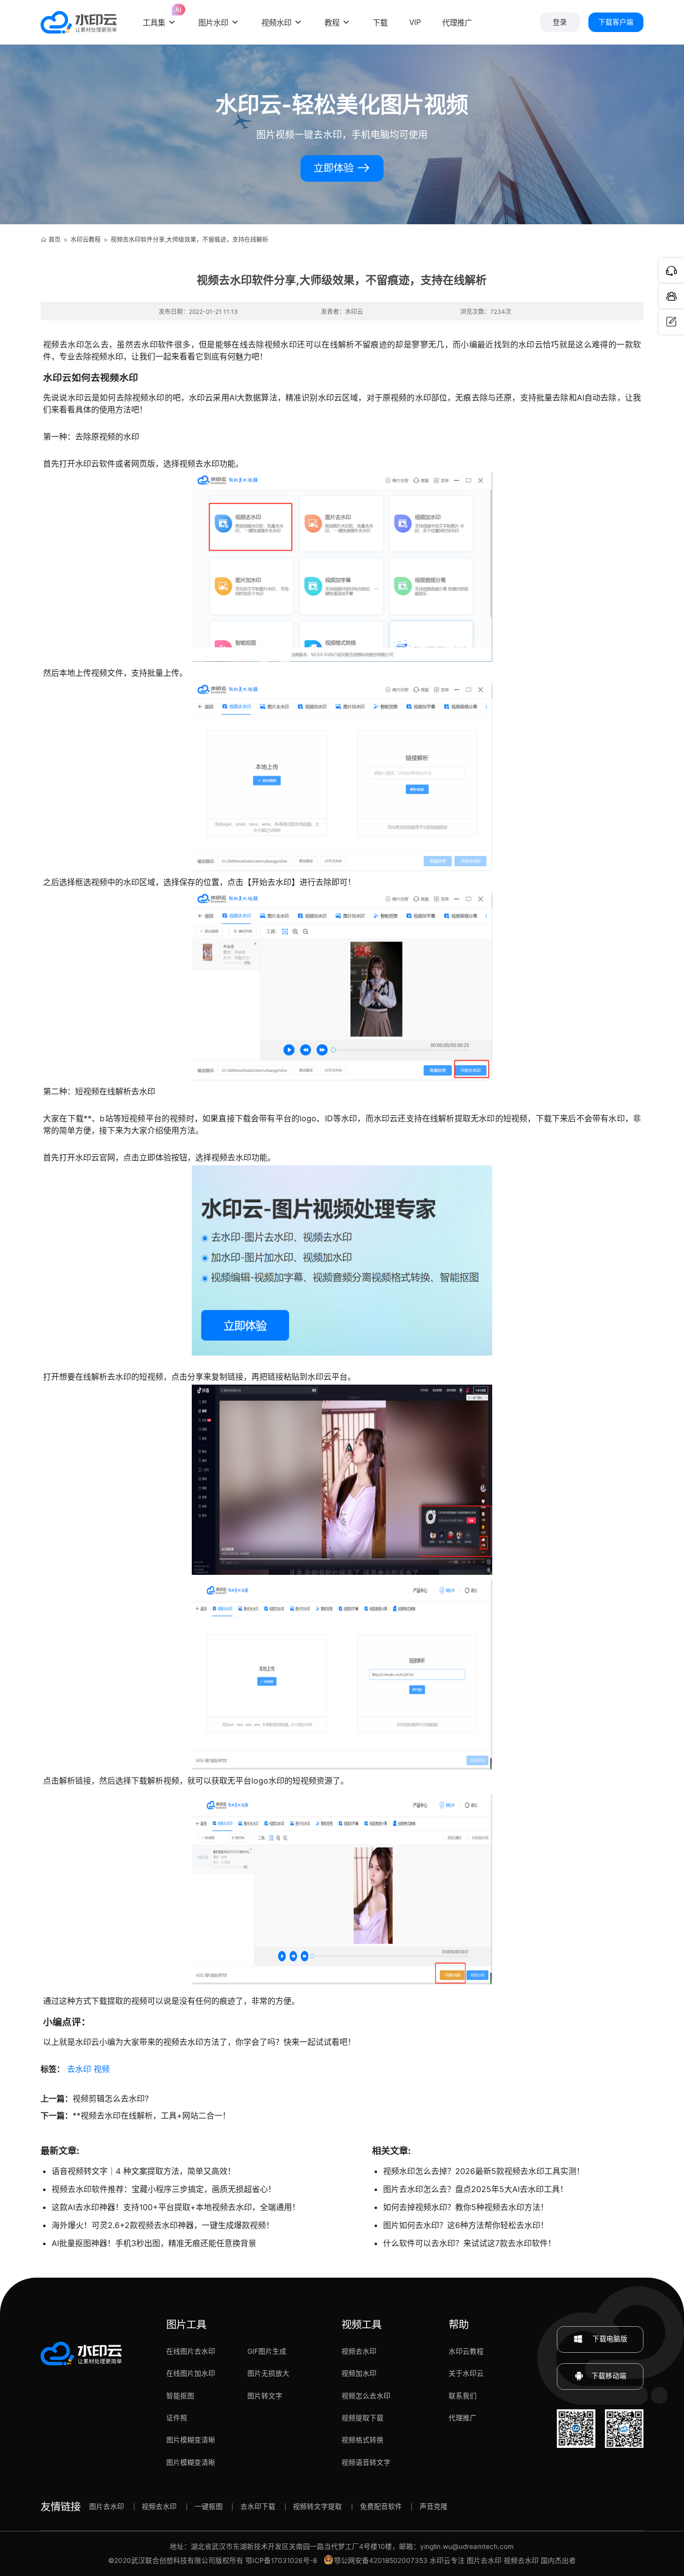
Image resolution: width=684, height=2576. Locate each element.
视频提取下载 (363, 2418)
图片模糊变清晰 (191, 2440)
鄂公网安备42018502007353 (381, 2560)
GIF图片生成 (267, 2351)
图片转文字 (265, 2396)
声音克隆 (434, 2506)
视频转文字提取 (317, 2506)
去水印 (79, 2069)
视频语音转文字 (366, 2462)
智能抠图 (180, 2396)
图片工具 (186, 2324)
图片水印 (213, 23)
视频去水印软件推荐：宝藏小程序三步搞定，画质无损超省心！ (164, 2189)
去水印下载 (258, 2506)
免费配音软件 (381, 2506)
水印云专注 (447, 2560)
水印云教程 (86, 240)
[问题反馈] (671, 322)
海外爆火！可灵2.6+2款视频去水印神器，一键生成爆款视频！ (163, 2225)
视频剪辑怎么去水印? (111, 2098)
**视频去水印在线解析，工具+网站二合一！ (151, 2115)
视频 (102, 2069)
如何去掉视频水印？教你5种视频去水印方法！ (466, 2207)
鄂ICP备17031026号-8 (281, 2560)
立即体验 (335, 168)
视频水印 (276, 23)
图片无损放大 (268, 2373)
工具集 (160, 16)
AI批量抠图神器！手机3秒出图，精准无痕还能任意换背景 (154, 2243)
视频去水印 (359, 2351)
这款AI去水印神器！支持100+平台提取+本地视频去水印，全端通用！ (176, 2207)
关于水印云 (466, 2373)
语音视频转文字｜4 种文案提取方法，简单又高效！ (143, 2171)
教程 (332, 23)
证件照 (177, 2418)
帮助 (459, 2324)
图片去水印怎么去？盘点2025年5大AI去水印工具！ (475, 2189)
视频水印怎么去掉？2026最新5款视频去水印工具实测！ (484, 2171)
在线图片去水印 (191, 2351)
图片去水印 (107, 2506)
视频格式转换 (363, 2440)
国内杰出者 (558, 2560)
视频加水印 (359, 2373)
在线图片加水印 (191, 2373)
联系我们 (463, 2396)
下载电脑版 (609, 2339)
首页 (55, 240)
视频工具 (362, 2324)
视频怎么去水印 (366, 2396)
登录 (560, 22)
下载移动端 (609, 2376)
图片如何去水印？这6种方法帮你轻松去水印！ (466, 2225)
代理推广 (463, 2418)
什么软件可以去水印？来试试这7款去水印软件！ (469, 2243)
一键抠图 (209, 2506)
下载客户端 (616, 22)
